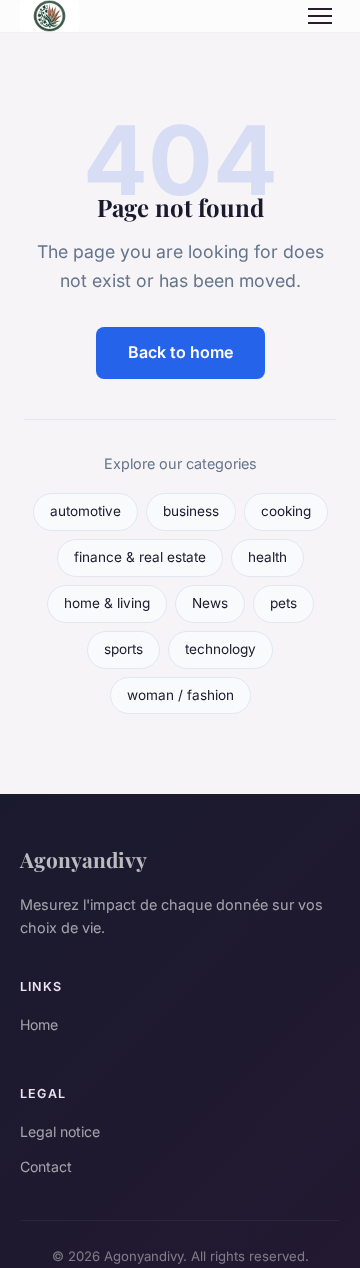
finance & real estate (140, 557)
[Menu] (320, 16)
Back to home (180, 352)
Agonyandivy (83, 859)
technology (220, 649)
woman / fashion (180, 695)
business (191, 511)
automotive (85, 511)
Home (39, 1024)
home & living (107, 603)
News (210, 603)
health (267, 557)
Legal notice (60, 1131)
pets (283, 603)
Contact (46, 1166)
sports (123, 649)
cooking (286, 511)
